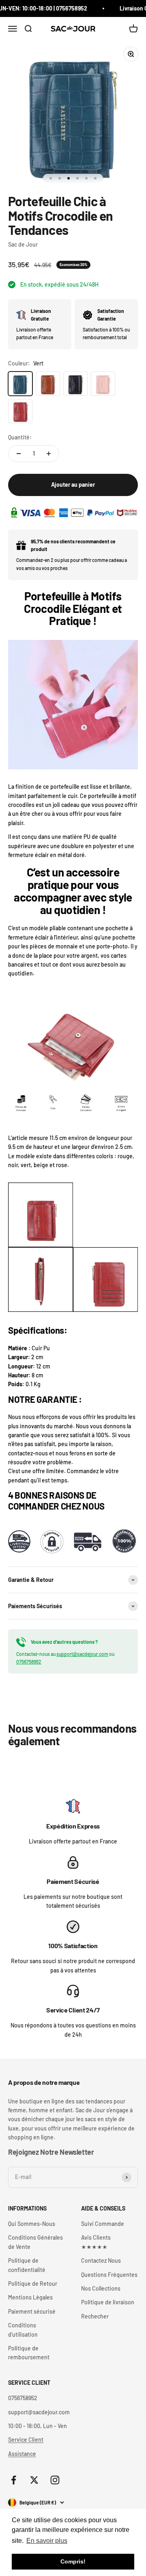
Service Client (26, 2440)
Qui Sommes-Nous (32, 2224)
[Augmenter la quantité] (49, 454)
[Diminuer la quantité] (19, 454)
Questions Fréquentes (109, 2275)
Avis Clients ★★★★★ (96, 2242)
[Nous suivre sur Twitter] (34, 2480)
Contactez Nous (101, 2260)
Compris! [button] (73, 2561)
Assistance (22, 2454)
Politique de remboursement (29, 2353)
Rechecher (95, 2316)
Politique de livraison (108, 2302)
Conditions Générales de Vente (35, 2242)
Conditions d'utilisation (23, 2330)
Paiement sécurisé (32, 2311)
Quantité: (20, 437)
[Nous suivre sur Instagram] (55, 2480)
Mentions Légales (30, 2297)
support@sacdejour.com (82, 1654)
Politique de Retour (33, 2284)
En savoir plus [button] (47, 2541)
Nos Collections (101, 2288)
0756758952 (29, 1662)
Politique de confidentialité (27, 2265)
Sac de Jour (23, 244)
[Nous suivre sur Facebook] (14, 2480)
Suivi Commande (103, 2224)
